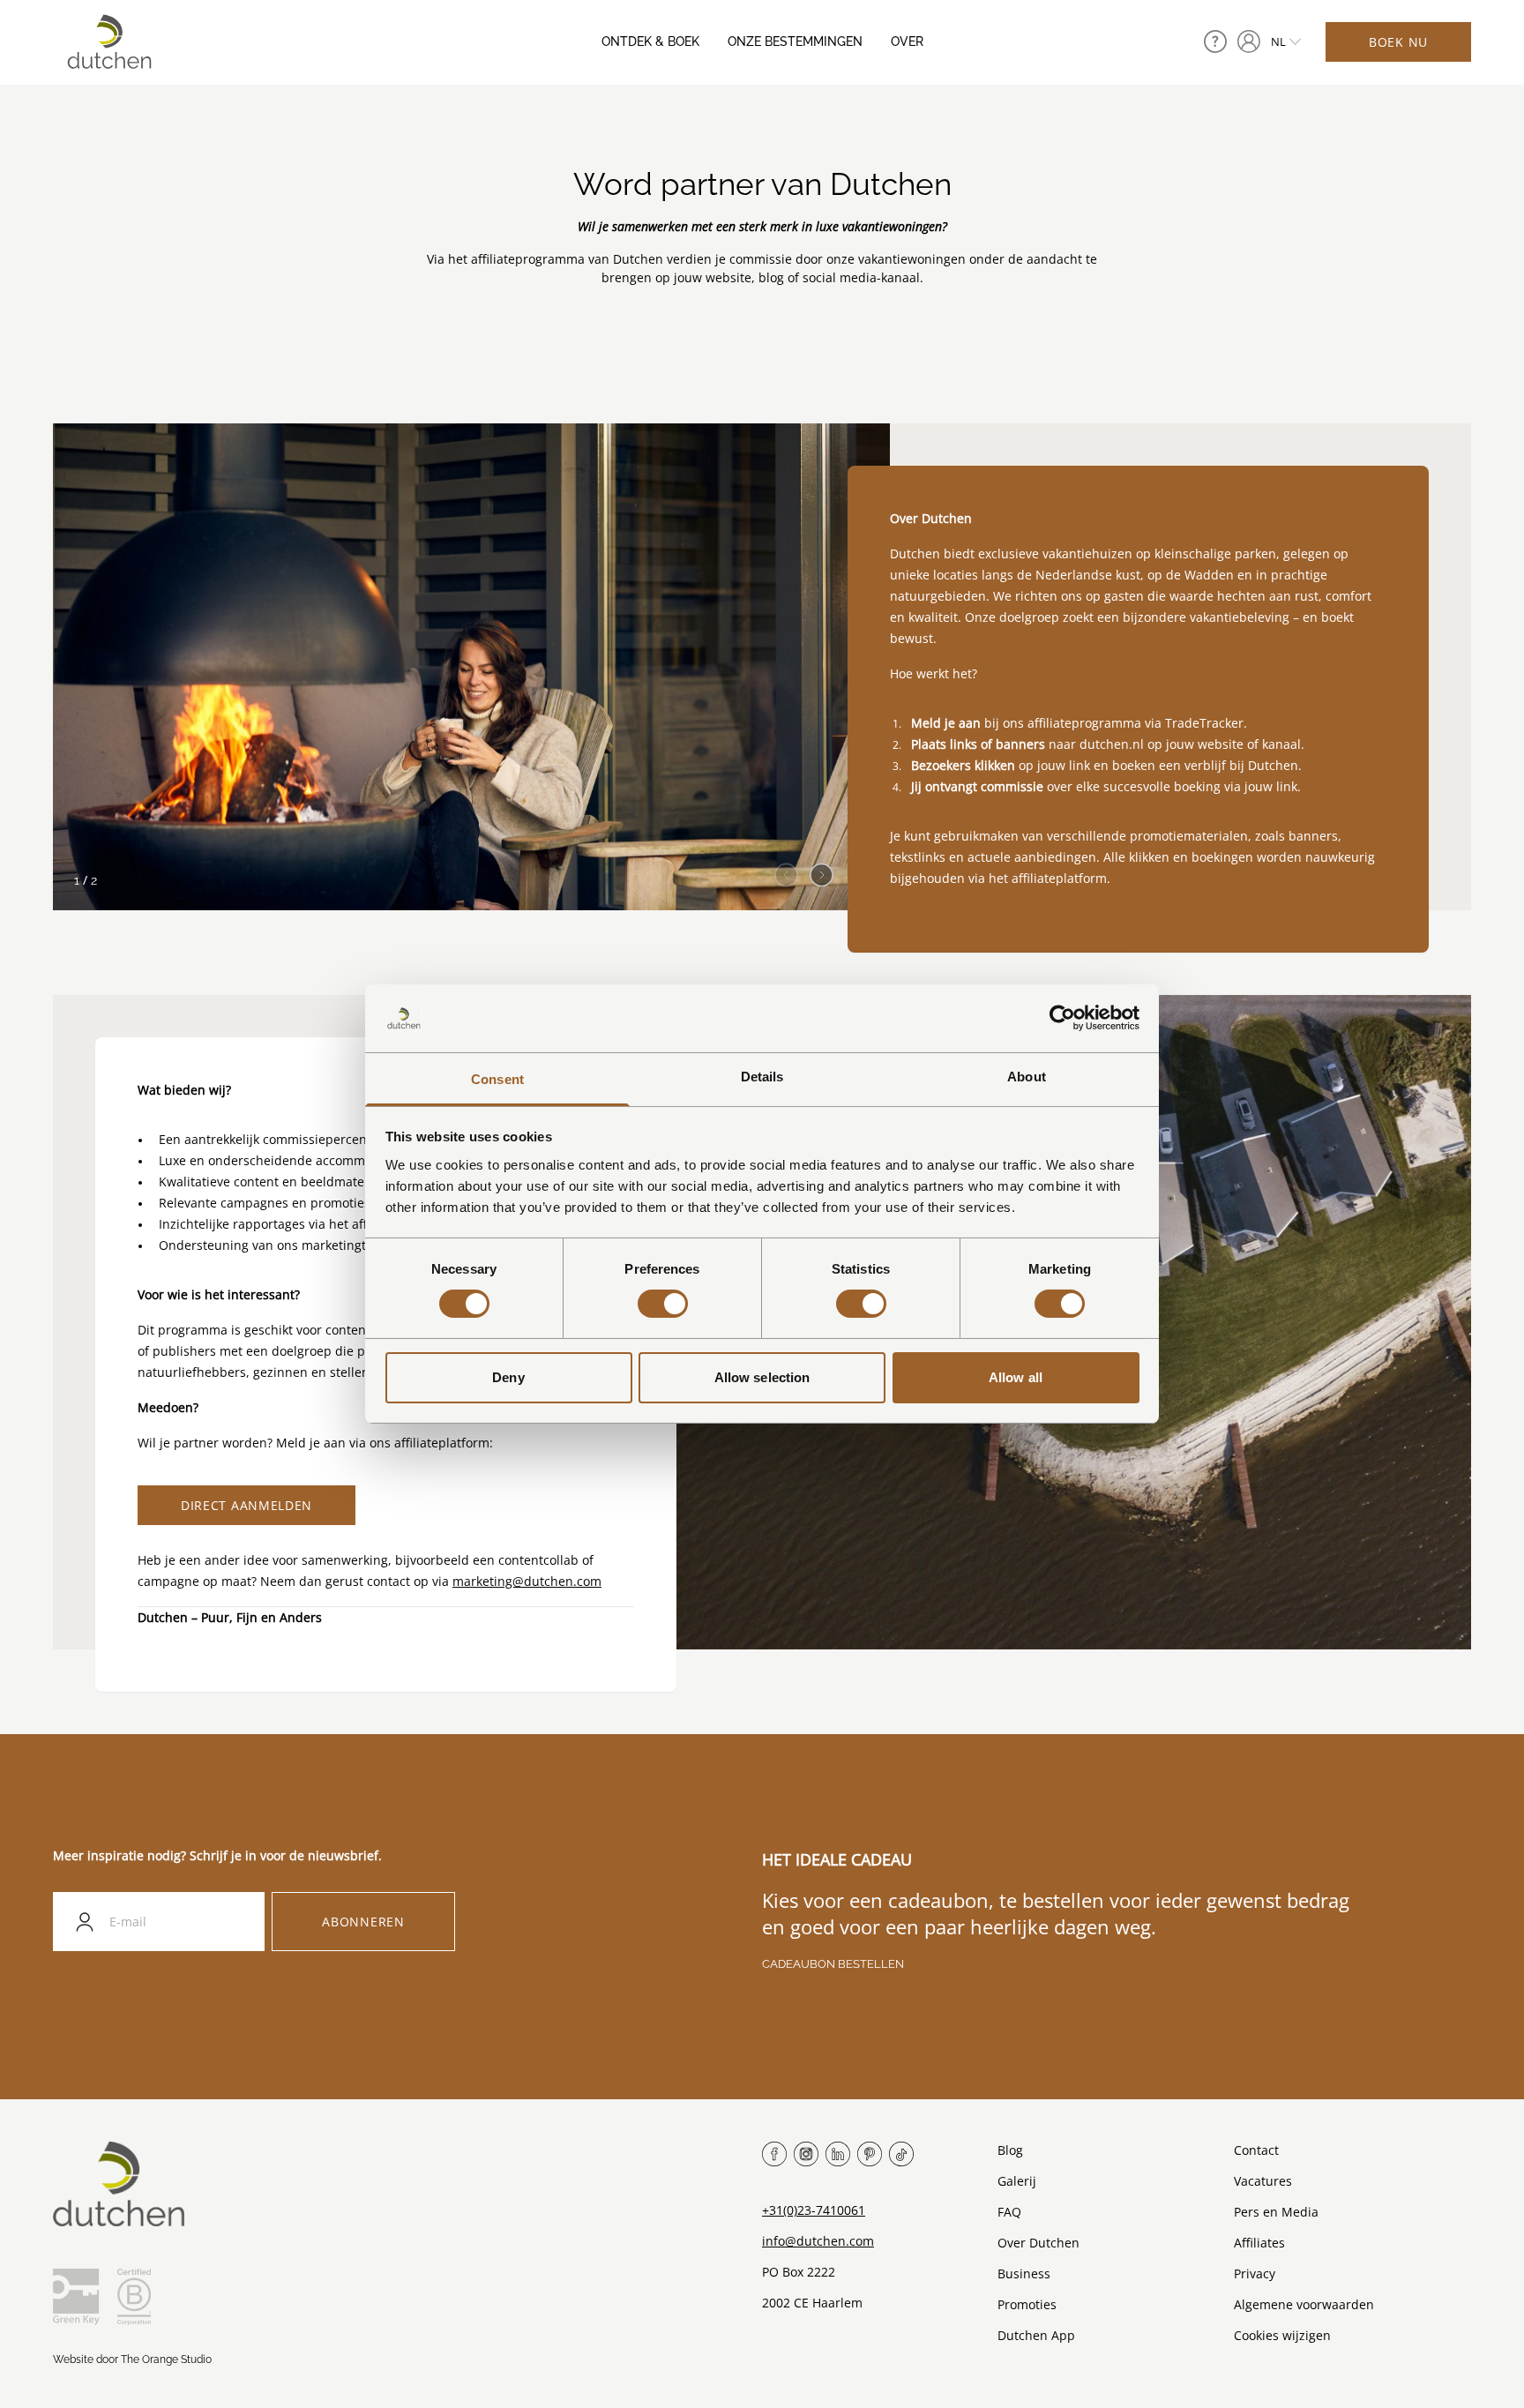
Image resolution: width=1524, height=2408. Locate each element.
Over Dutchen (1038, 2243)
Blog (1010, 2150)
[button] (822, 870)
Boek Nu (1398, 42)
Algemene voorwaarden (1304, 2304)
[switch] (663, 1304)
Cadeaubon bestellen (833, 1964)
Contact (1256, 2150)
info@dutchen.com (818, 2241)
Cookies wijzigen (1282, 2335)
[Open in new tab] (1249, 41)
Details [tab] (762, 1077)
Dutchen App (1036, 2335)
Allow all (1016, 1377)
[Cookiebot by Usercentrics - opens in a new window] (1062, 1018)
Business (1024, 2273)
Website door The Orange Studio (132, 2359)
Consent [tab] (497, 1079)
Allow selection (762, 1377)
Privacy (1255, 2273)
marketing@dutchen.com (527, 1581)
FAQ (1009, 2212)
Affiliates (1259, 2243)
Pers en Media (1276, 2212)
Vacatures (1263, 2181)
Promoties (1027, 2304)
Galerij (1017, 2181)
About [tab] (1027, 1077)
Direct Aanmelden (247, 1505)
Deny (508, 1377)
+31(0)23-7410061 (814, 2210)
